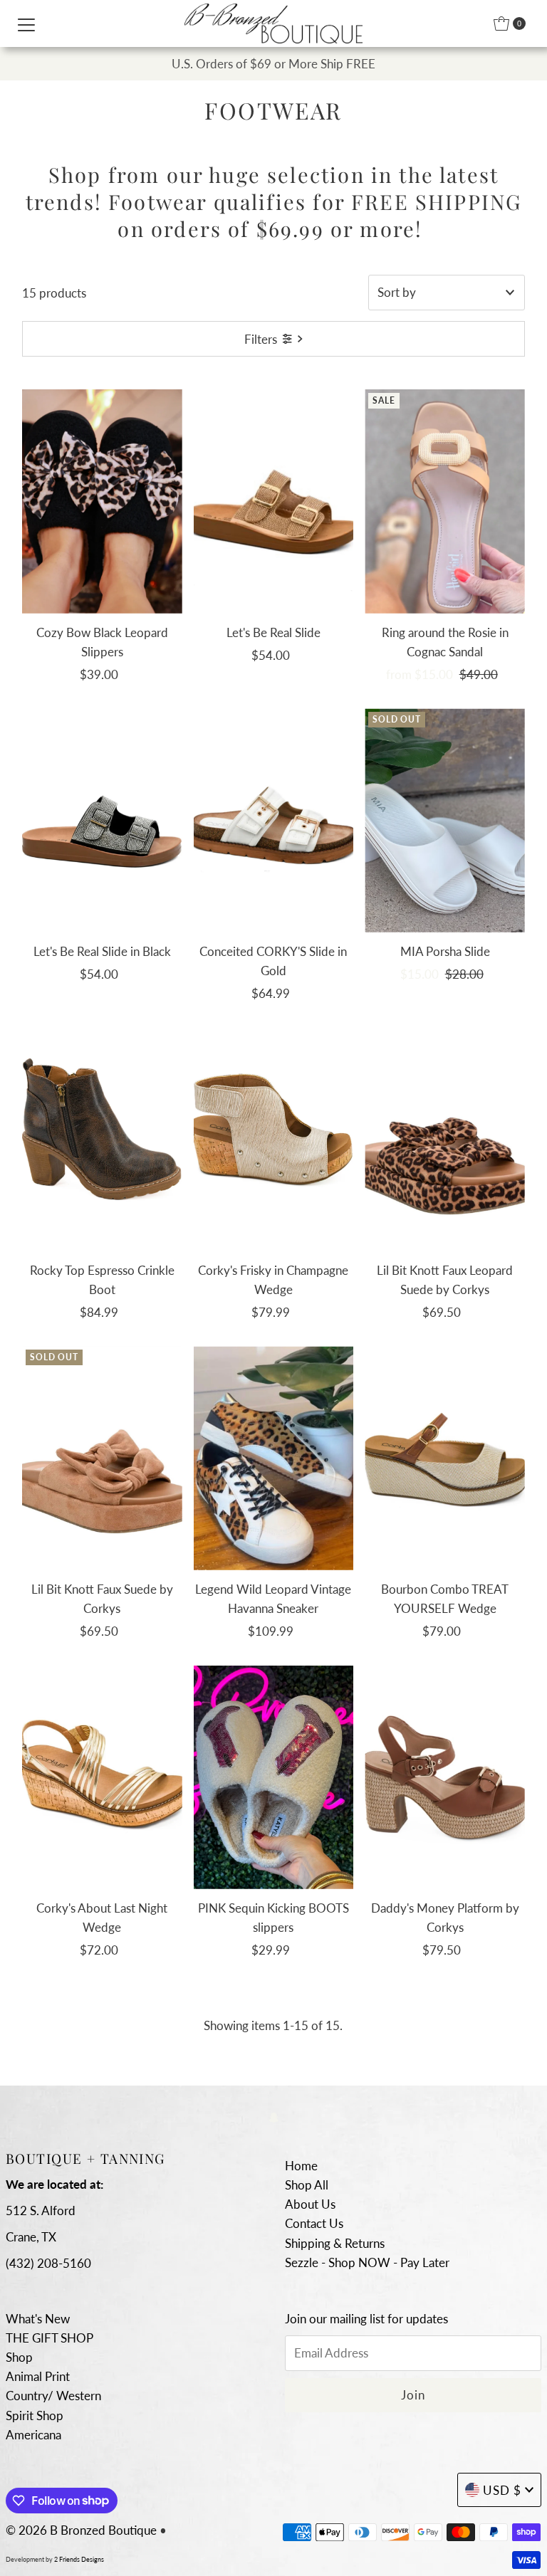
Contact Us (314, 2223)
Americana (33, 2435)
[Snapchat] (274, 2117)
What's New (38, 2319)
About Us (310, 2204)
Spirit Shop (35, 2415)
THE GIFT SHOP (50, 2338)
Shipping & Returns (335, 2243)
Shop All (307, 2185)
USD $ (502, 2490)
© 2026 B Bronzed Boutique (81, 2530)
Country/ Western (53, 2396)
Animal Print (38, 2376)
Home (301, 2166)
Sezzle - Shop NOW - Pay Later (367, 2262)
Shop (19, 2357)
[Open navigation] (26, 23)
